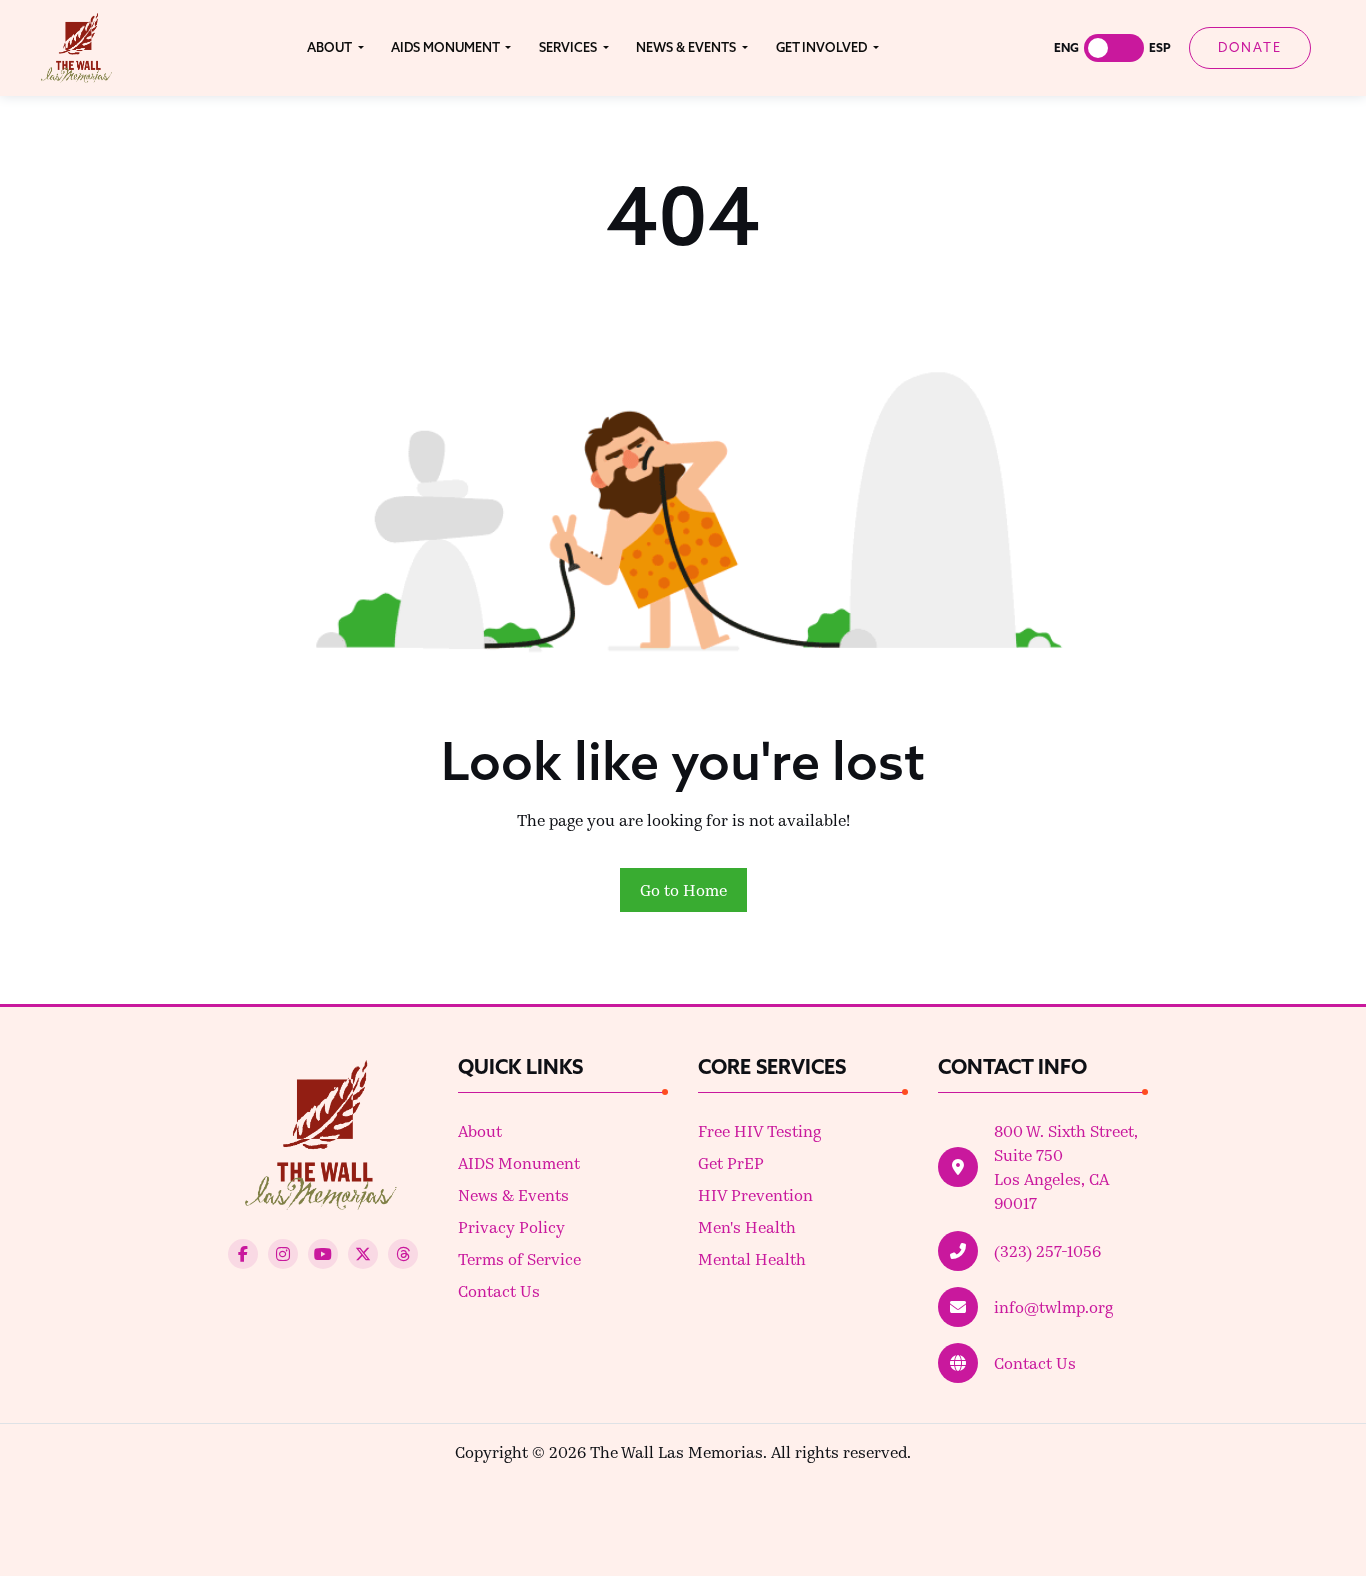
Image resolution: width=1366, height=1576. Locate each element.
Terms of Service (519, 1258)
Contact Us (499, 1290)
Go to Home (683, 889)
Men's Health (747, 1226)
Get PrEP (731, 1162)
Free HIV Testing (759, 1130)
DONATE (1250, 47)
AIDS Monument (519, 1162)
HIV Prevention (755, 1194)
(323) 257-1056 (1047, 1250)
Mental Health (752, 1258)
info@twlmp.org (1053, 1306)
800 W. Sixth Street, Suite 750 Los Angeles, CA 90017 (1066, 1166)
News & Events (513, 1194)
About (480, 1130)
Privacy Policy (511, 1226)
